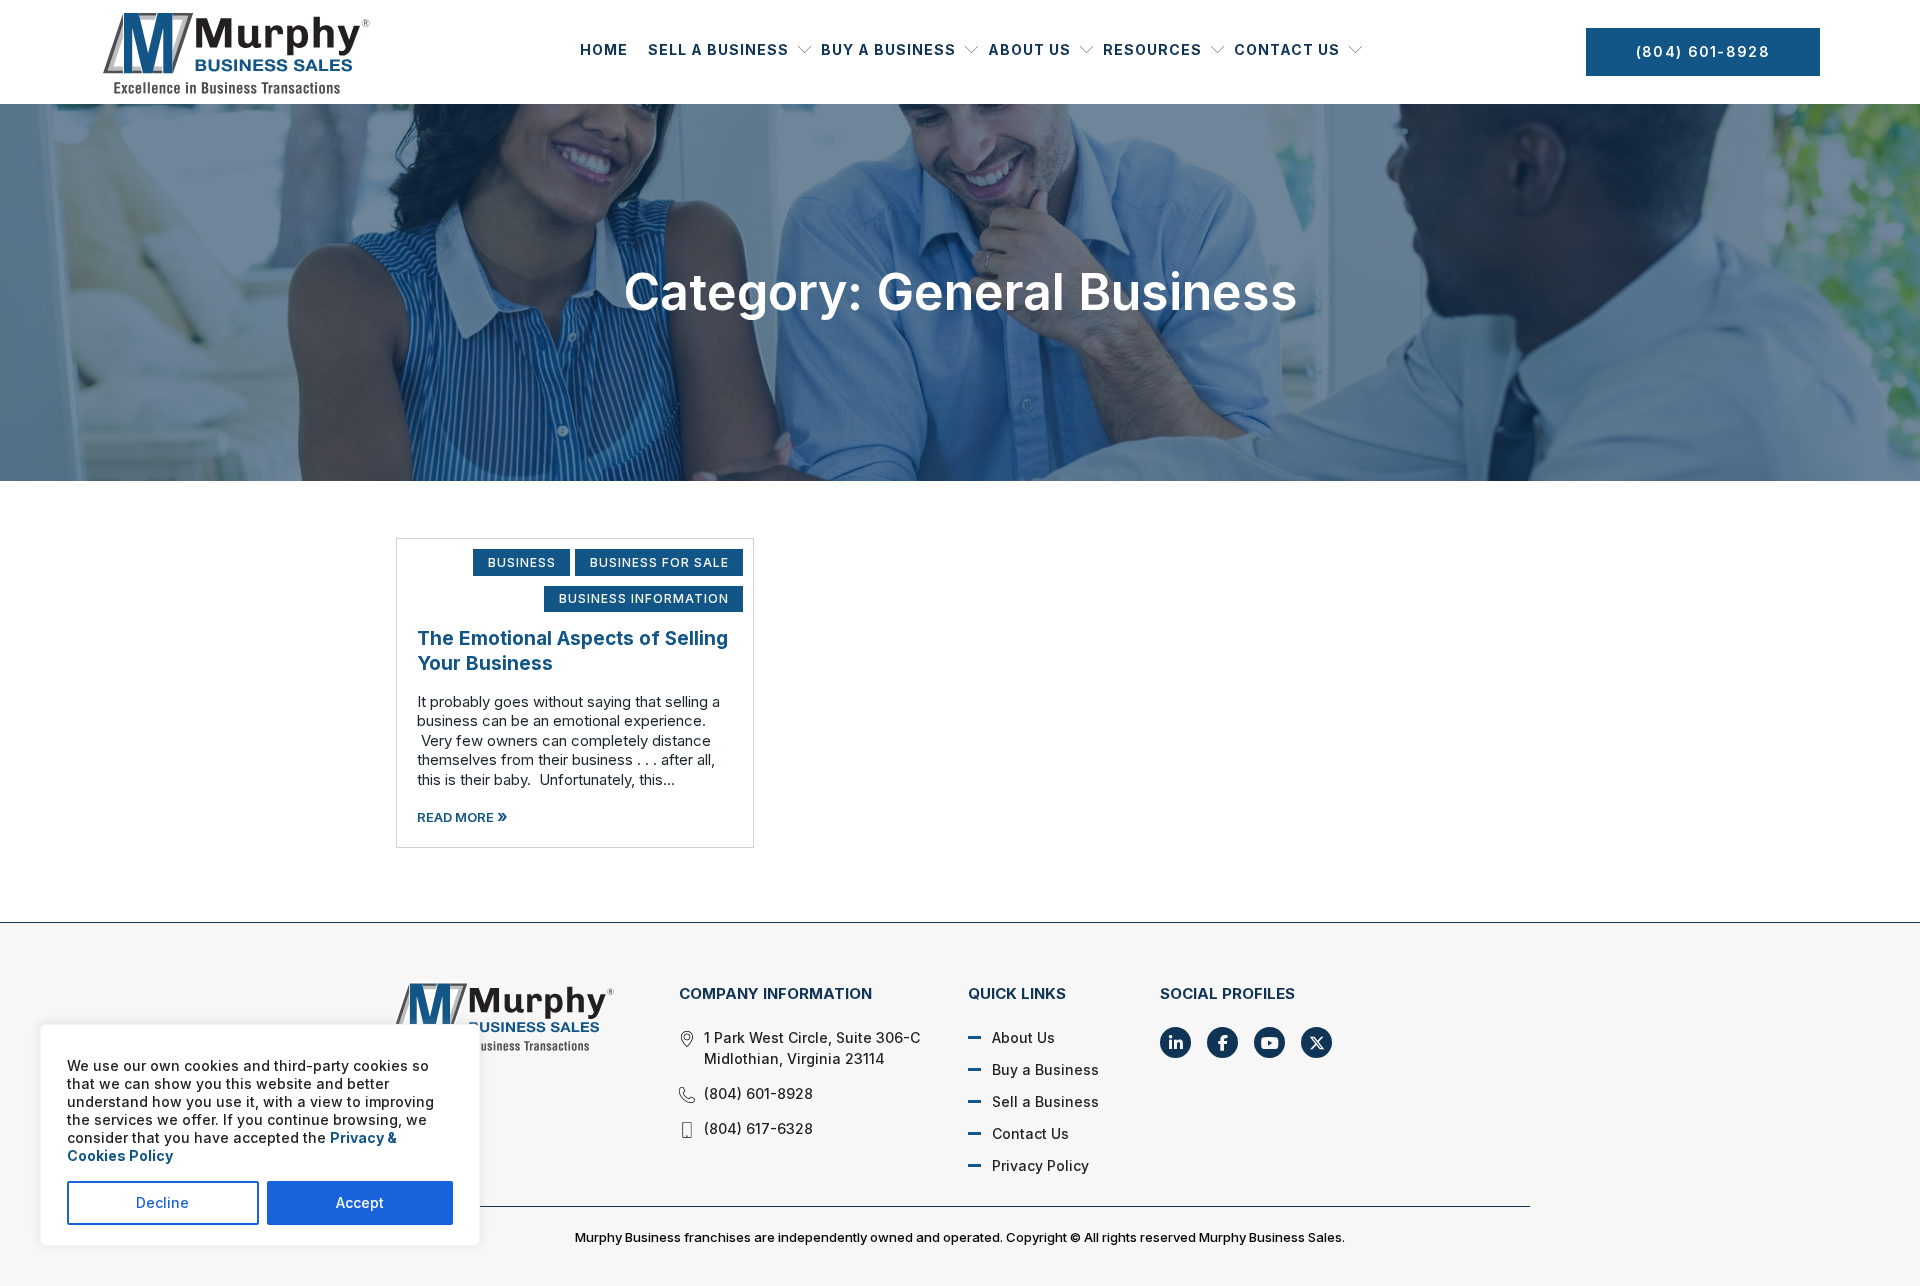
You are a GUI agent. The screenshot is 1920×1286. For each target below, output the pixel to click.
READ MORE (462, 817)
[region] (260, 1135)
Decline (162, 1202)
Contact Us (1287, 49)
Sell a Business (718, 49)
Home (604, 49)
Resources (1152, 49)
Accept (360, 1202)
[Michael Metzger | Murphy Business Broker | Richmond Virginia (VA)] (512, 1016)
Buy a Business (888, 49)
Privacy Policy (1040, 1165)
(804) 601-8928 (1703, 51)
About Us (1029, 49)
